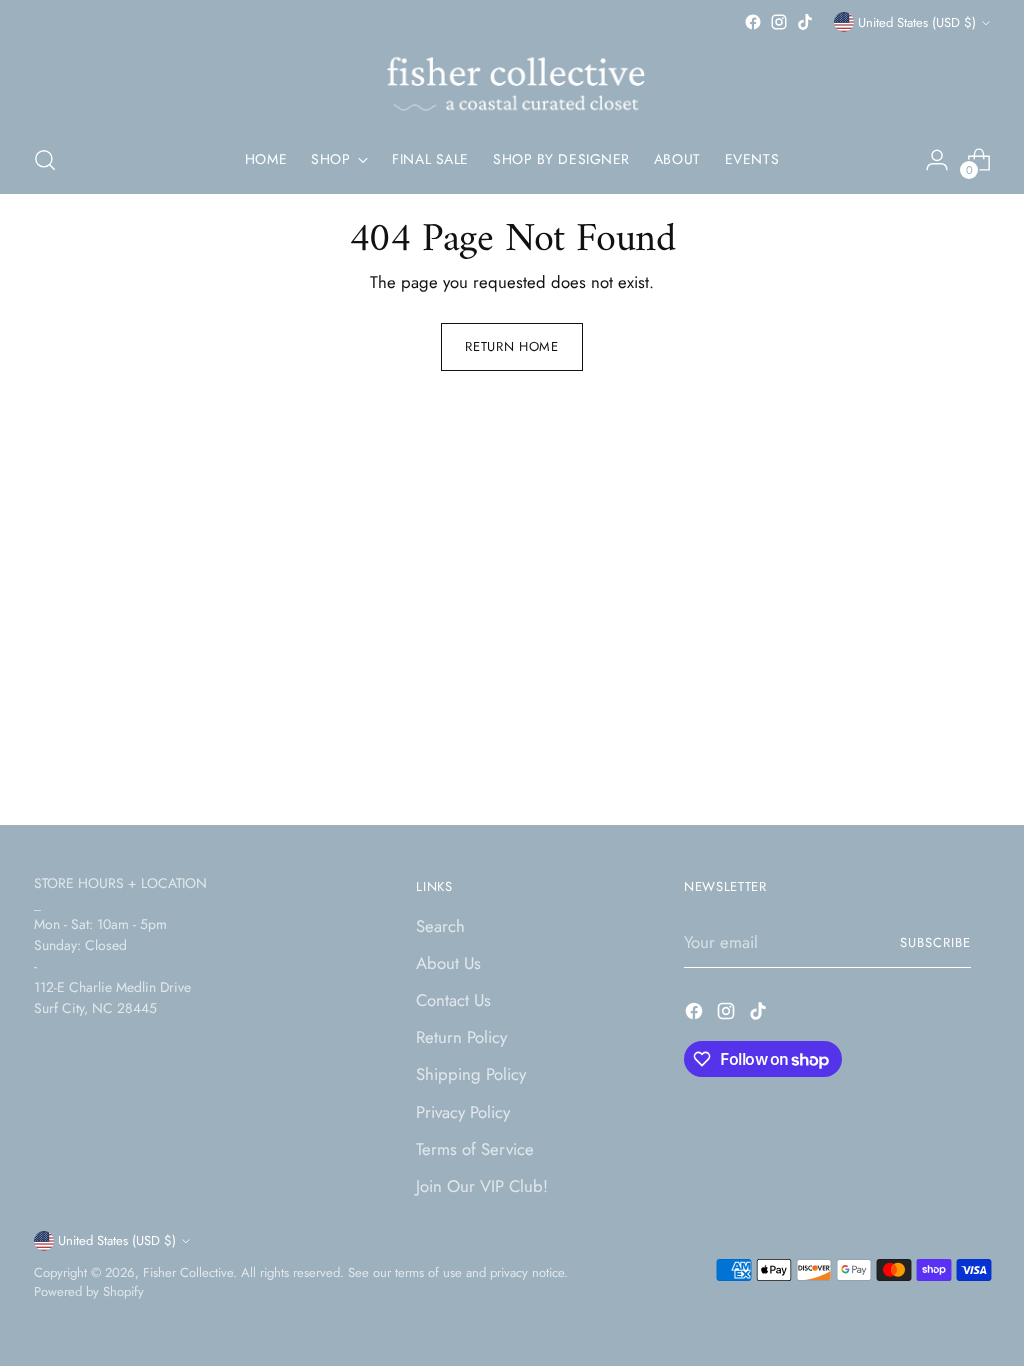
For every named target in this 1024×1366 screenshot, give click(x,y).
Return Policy (461, 1037)
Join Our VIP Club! (482, 1186)
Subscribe (935, 942)
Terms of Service (475, 1149)
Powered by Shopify (89, 1291)
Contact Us (453, 1000)
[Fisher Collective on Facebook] (753, 22)
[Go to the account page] (937, 160)
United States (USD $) (917, 22)
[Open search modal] (45, 160)
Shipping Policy (471, 1074)
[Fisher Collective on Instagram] (779, 22)
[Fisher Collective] (512, 81)
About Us (448, 963)
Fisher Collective (188, 1272)
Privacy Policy (463, 1112)
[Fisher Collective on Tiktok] (805, 22)
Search (440, 926)
